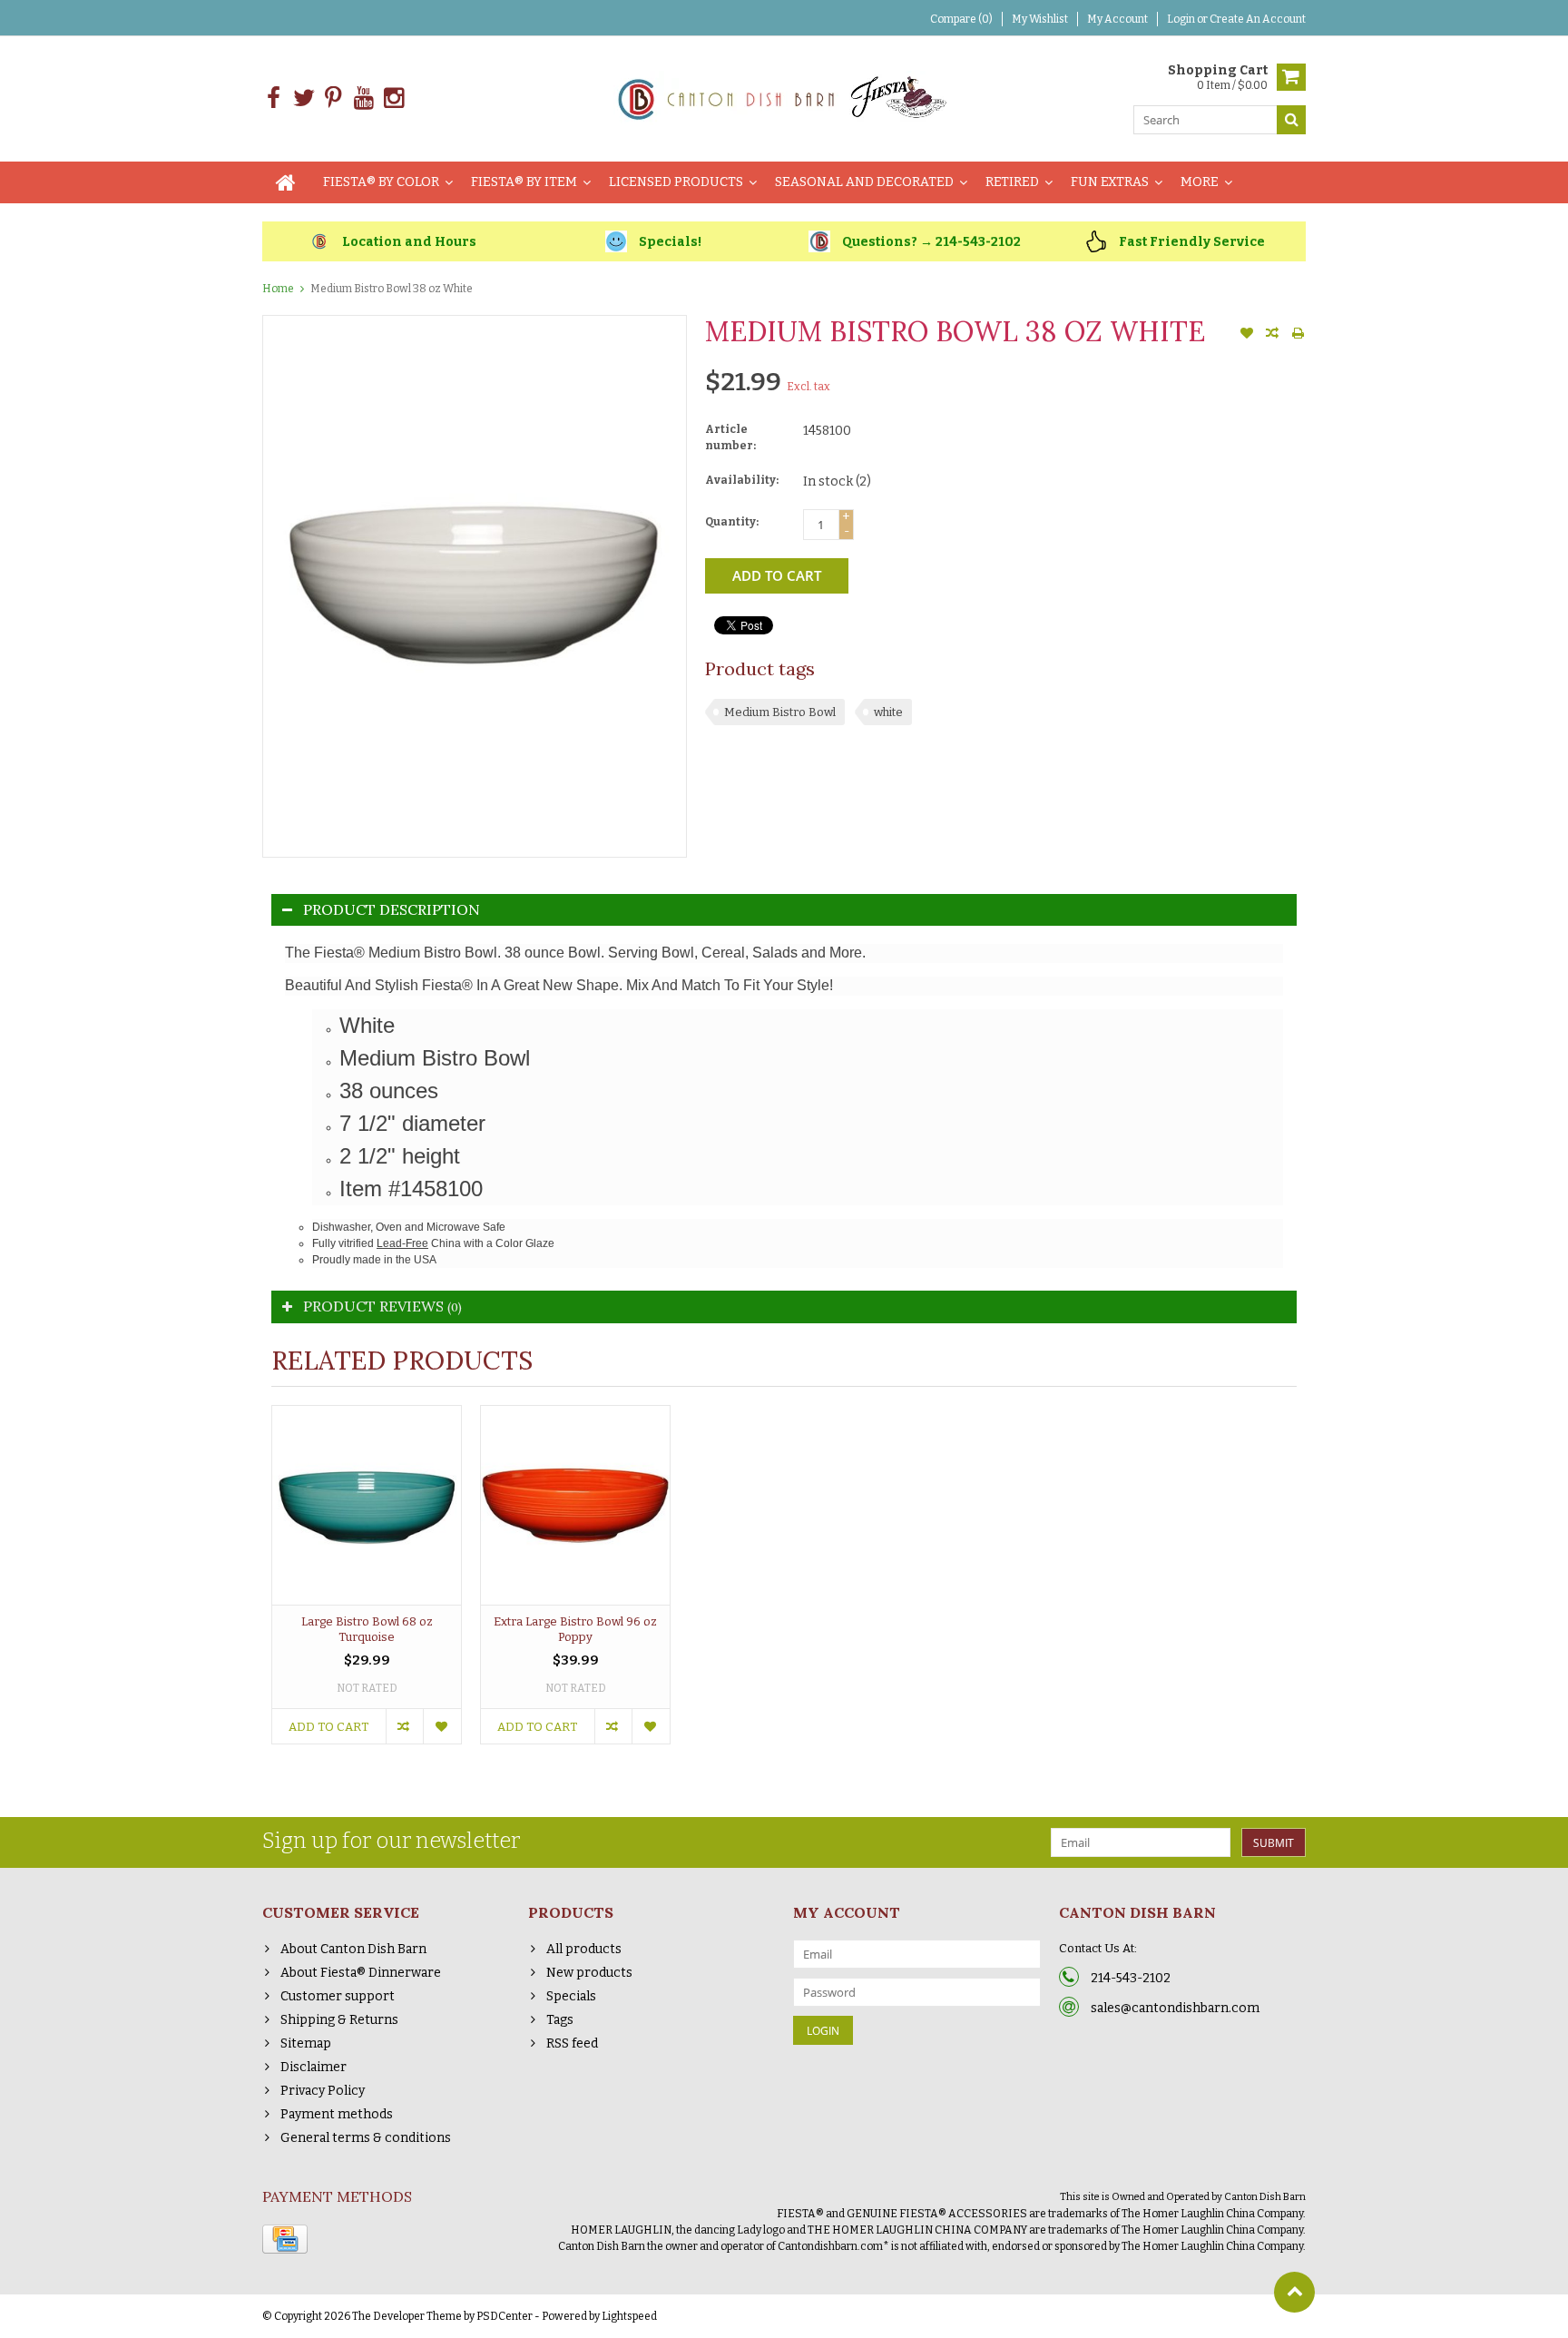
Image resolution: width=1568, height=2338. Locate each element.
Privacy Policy (323, 2091)
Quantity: (732, 522)
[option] (367, 1584)
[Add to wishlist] (1247, 335)
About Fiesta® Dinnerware (361, 1973)
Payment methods (337, 2114)
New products (589, 1973)
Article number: (730, 437)
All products (584, 1949)
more (1200, 182)
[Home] (286, 182)
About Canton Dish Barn (353, 1949)
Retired (1012, 182)
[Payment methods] (285, 2239)
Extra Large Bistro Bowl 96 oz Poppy (575, 1629)
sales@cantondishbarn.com (1175, 2008)
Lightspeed (629, 2316)
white (888, 712)
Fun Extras (1110, 182)
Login (1182, 19)
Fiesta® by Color (381, 182)
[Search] (1291, 120)
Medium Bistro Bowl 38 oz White (392, 289)
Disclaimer (314, 2067)
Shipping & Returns (339, 2020)
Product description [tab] (392, 909)
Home (278, 289)
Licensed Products (676, 182)
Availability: (742, 480)
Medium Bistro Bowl (780, 712)
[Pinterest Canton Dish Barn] (333, 98)
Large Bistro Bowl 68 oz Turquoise (367, 1629)
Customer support (338, 1996)
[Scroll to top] (1294, 2292)
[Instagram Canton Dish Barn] (393, 98)
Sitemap (306, 2043)
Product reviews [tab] (382, 1306)
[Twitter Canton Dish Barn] (304, 98)
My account (1117, 19)
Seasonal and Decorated (864, 182)
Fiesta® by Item (524, 182)
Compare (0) (961, 19)
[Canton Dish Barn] (784, 98)
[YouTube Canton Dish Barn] (363, 98)
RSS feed (572, 2043)
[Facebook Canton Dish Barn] (274, 98)
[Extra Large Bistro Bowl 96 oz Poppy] (575, 1505)
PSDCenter (505, 2316)
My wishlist (1040, 19)
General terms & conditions (366, 2138)
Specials (571, 1996)
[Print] (1298, 335)
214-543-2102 (1131, 1978)
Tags (560, 2020)
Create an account (1258, 19)
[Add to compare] (1272, 335)
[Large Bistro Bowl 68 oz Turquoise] (367, 1505)
